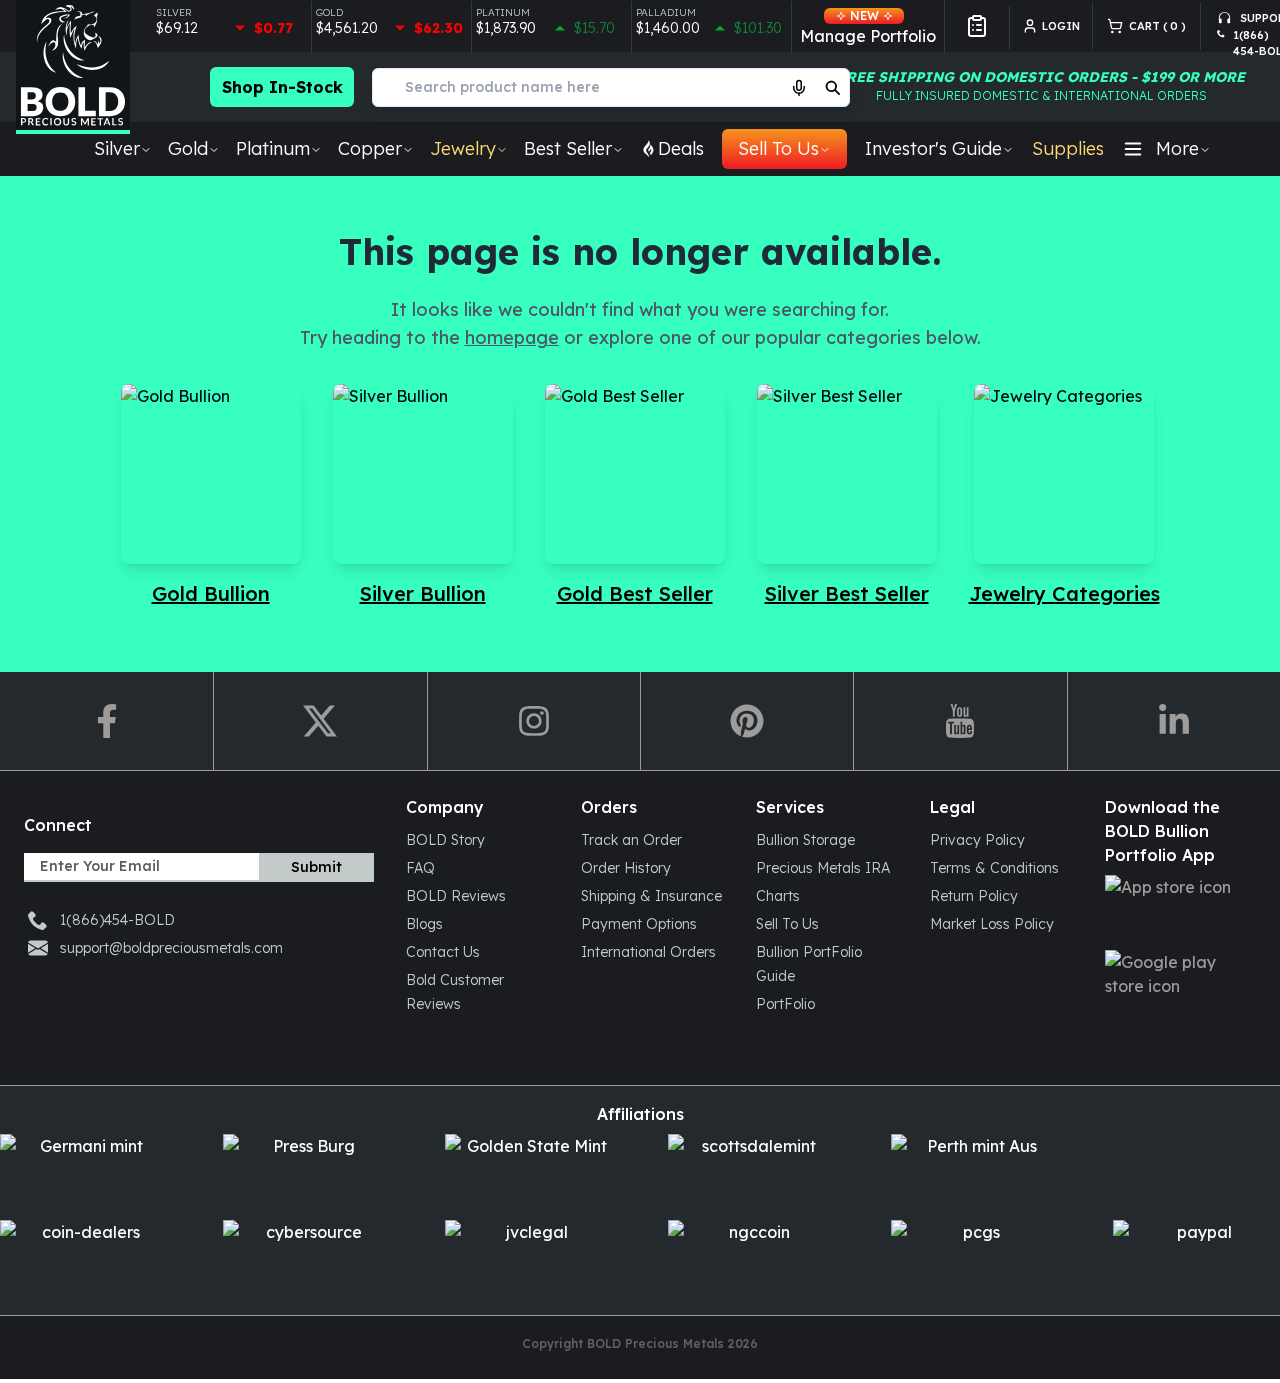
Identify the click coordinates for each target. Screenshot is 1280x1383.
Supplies (1068, 148)
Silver (117, 148)
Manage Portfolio (868, 27)
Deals (681, 148)
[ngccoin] (751, 1255)
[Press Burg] (306, 1169)
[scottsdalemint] (751, 1169)
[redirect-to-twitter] (319, 721)
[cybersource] (306, 1255)
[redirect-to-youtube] (959, 721)
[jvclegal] (528, 1255)
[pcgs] (974, 1255)
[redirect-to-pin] (746, 721)
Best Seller (568, 148)
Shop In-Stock (282, 87)
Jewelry (463, 148)
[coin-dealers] (83, 1255)
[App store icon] (1176, 910)
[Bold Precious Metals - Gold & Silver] (73, 67)
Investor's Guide (933, 148)
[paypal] (1196, 1255)
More (1177, 148)
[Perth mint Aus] (974, 1169)
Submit (316, 867)
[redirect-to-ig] (533, 721)
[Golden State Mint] (528, 1169)
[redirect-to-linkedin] (1173, 721)
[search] (833, 87)
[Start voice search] (799, 87)
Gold (188, 148)
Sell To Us (778, 148)
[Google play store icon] (1176, 985)
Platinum (273, 148)
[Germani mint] (83, 1169)
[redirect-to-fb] (106, 721)
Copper (370, 148)
